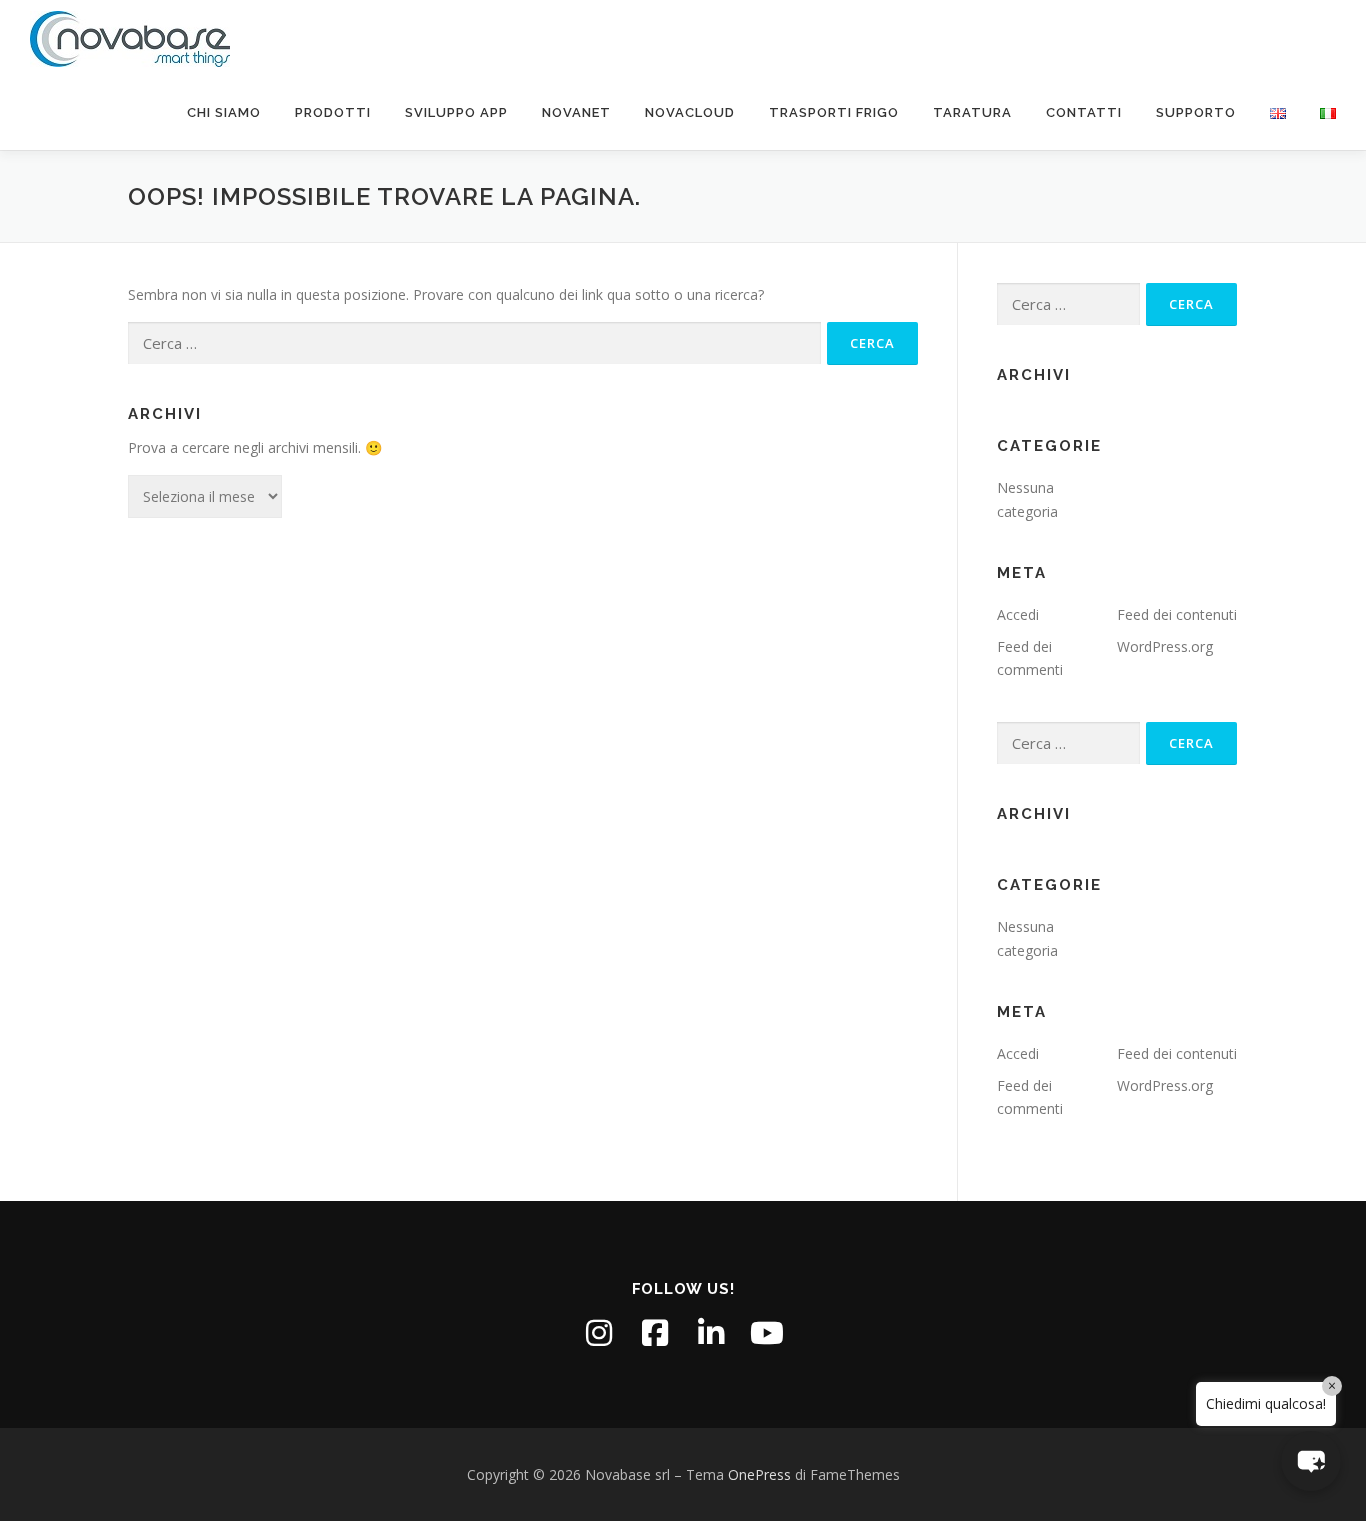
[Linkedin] (711, 1333)
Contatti (1084, 112)
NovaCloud (690, 112)
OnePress (759, 1474)
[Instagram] (599, 1333)
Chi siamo (224, 112)
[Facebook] (655, 1333)
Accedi (1018, 614)
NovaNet (576, 112)
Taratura (972, 112)
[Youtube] (767, 1333)
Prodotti (333, 112)
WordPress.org (1165, 646)
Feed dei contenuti (1177, 614)
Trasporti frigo (834, 112)
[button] (1311, 1461)
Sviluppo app (456, 112)
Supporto (1196, 112)
